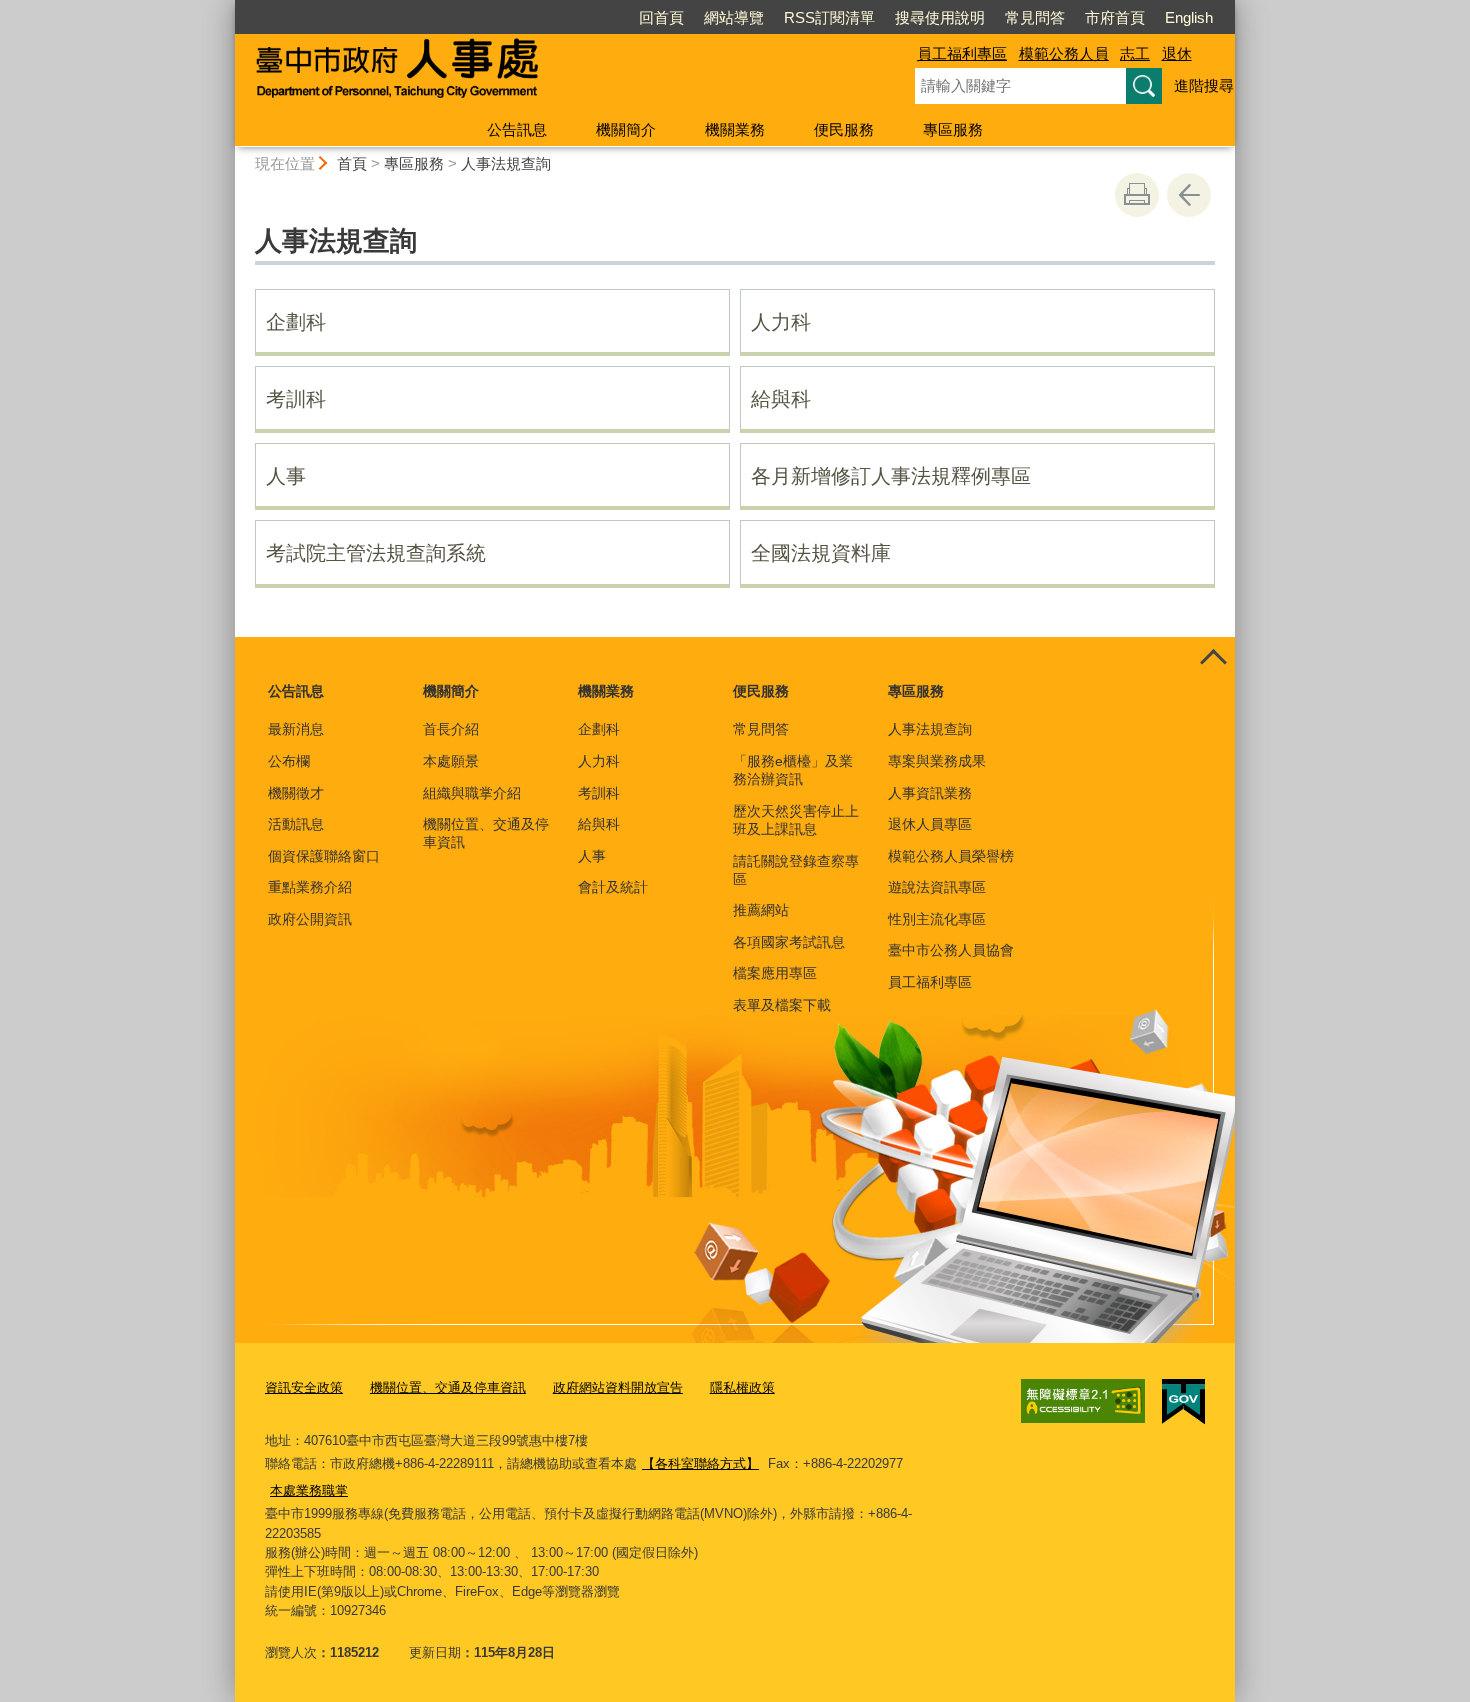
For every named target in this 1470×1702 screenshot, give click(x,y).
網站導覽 (734, 17)
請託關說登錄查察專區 (796, 870)
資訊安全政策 (304, 1387)
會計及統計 (613, 887)
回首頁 (661, 17)
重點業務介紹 (310, 887)
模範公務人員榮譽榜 (951, 856)
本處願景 (451, 761)
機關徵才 (296, 793)
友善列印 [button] (1137, 195)
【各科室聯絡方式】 (700, 1463)
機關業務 (735, 129)
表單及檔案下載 (782, 1005)
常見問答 (1035, 17)
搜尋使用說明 (940, 17)
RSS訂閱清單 (829, 17)
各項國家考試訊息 (789, 942)
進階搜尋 (1204, 85)
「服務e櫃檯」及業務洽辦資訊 (793, 770)
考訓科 (296, 399)
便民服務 (844, 129)
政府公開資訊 (310, 919)
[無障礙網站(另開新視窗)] (1083, 1401)
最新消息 (296, 729)
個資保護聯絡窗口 (324, 856)
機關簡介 (626, 129)
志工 (1135, 53)
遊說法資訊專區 (937, 887)
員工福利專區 (962, 53)
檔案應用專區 (775, 973)
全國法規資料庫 (821, 553)
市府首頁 (1115, 17)
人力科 (781, 322)
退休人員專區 (930, 824)
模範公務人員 (1064, 53)
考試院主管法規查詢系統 (376, 553)
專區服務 (953, 129)
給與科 (781, 399)
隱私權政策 (742, 1387)
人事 (286, 476)
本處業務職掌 (309, 1490)
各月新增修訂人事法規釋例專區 (891, 476)
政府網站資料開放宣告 (618, 1387)
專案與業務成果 (937, 761)
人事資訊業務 (930, 793)
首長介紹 (451, 729)
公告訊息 (517, 129)
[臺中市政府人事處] (551, 73)
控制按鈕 (1213, 659)
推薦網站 (761, 910)
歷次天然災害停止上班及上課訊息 (796, 820)
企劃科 (296, 322)
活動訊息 (296, 824)
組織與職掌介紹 (472, 793)
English (1189, 17)
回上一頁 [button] (1189, 195)
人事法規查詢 (506, 163)
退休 (1177, 53)
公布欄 (289, 761)
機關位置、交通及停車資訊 (486, 833)
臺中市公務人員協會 (951, 950)
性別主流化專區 (937, 919)
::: (226, 8)
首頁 (352, 163)
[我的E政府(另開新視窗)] (1183, 1402)
